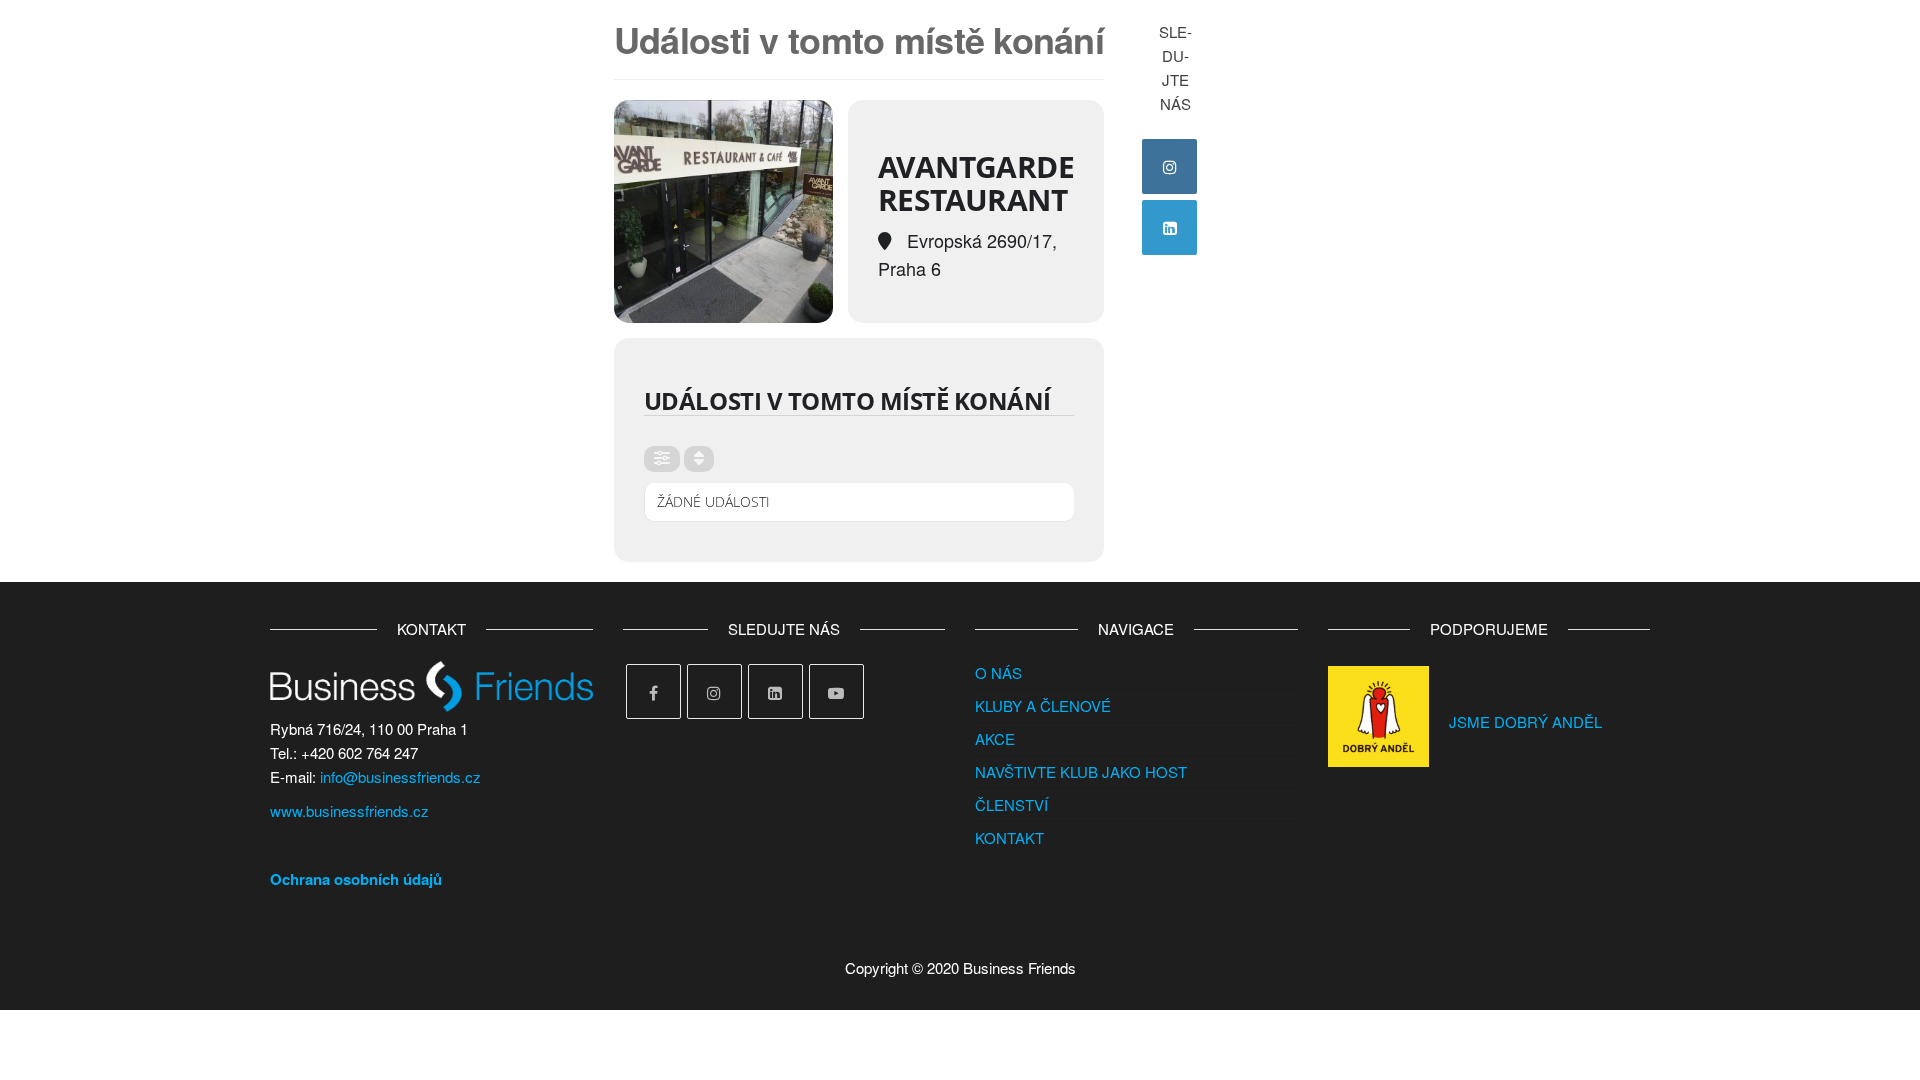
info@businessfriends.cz (400, 776)
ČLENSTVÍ (1011, 804)
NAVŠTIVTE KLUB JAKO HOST (1081, 771)
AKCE (995, 738)
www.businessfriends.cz (349, 810)
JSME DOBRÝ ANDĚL (1525, 721)
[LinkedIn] (1169, 227)
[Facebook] (653, 691)
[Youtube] (836, 691)
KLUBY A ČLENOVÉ (1043, 705)
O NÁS (998, 672)
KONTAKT (1009, 837)
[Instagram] (1169, 166)
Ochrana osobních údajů (356, 879)
